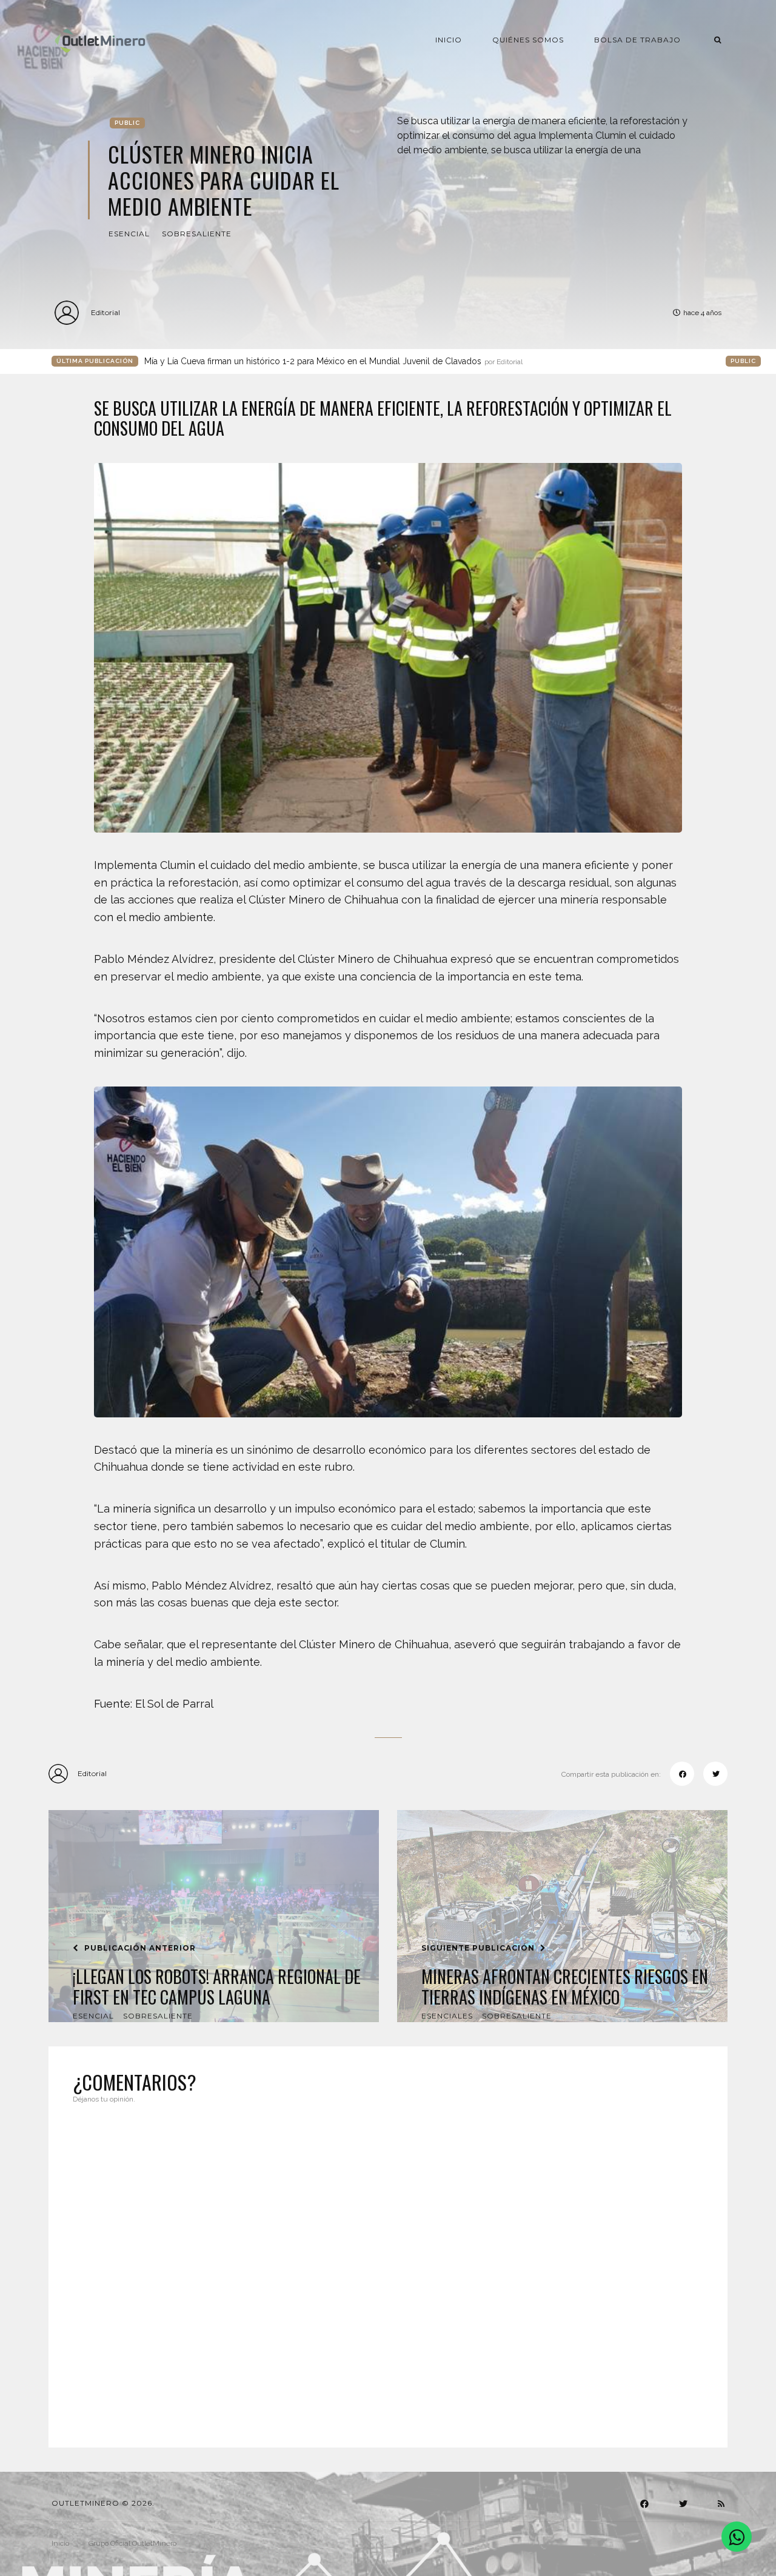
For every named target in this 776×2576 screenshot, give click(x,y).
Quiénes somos (528, 40)
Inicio (449, 40)
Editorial (105, 312)
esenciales (447, 2016)
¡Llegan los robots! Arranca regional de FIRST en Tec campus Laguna (217, 1987)
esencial (129, 234)
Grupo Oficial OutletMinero (132, 2543)
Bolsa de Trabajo (637, 40)
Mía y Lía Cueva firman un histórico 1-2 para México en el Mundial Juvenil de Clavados (333, 361)
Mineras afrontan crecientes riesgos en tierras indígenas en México (565, 1987)
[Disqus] (388, 2268)
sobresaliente (197, 234)
